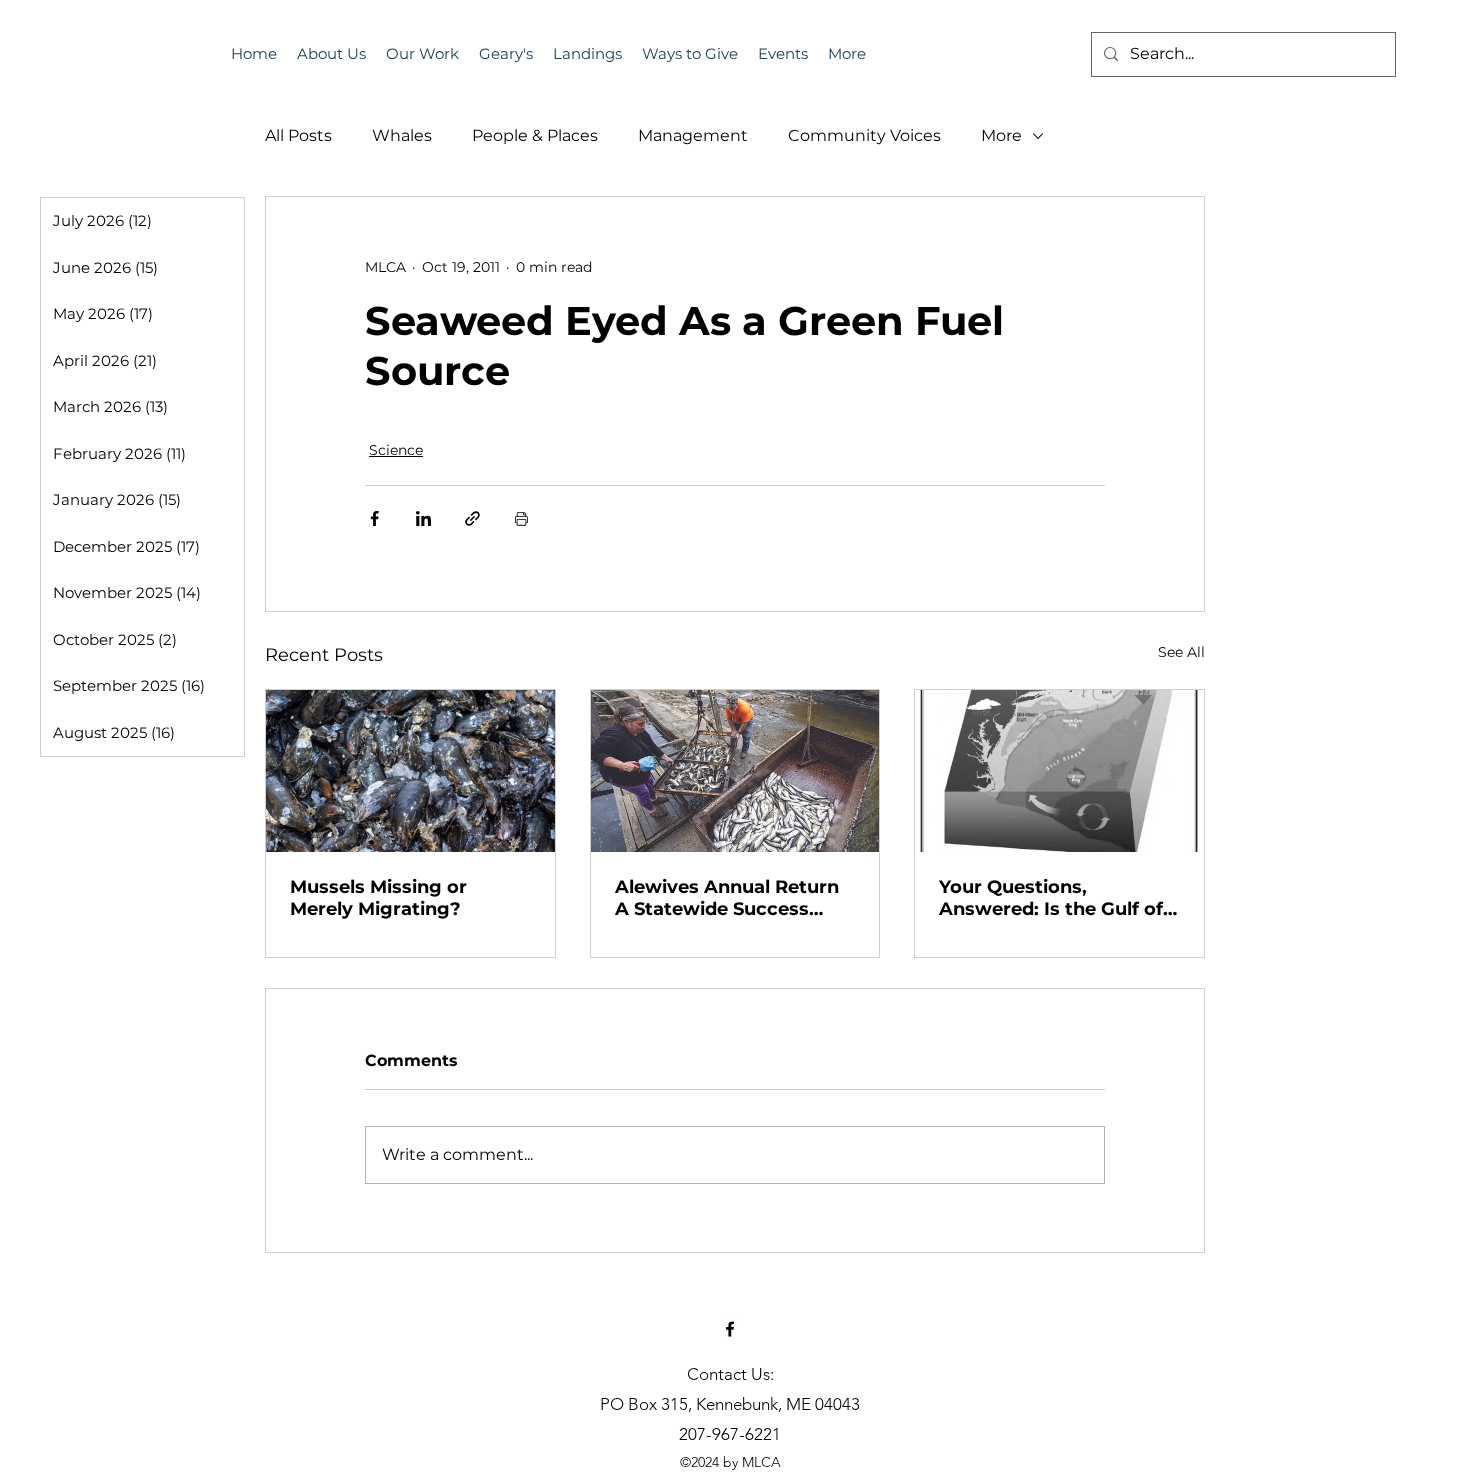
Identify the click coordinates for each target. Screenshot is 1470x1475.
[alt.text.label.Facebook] (730, 1329)
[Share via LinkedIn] (423, 518)
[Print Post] (521, 518)
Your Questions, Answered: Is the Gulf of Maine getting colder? (1051, 898)
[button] (783, 54)
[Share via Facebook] (374, 518)
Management (693, 135)
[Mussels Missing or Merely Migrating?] (410, 771)
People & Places (535, 135)
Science (396, 450)
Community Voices (864, 135)
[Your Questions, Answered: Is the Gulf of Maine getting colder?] (1059, 771)
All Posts (298, 135)
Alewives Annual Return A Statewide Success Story (727, 898)
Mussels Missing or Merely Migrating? (378, 898)
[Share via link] (472, 518)
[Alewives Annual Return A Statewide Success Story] (735, 771)
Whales (402, 135)
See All (1181, 652)
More (1001, 135)
